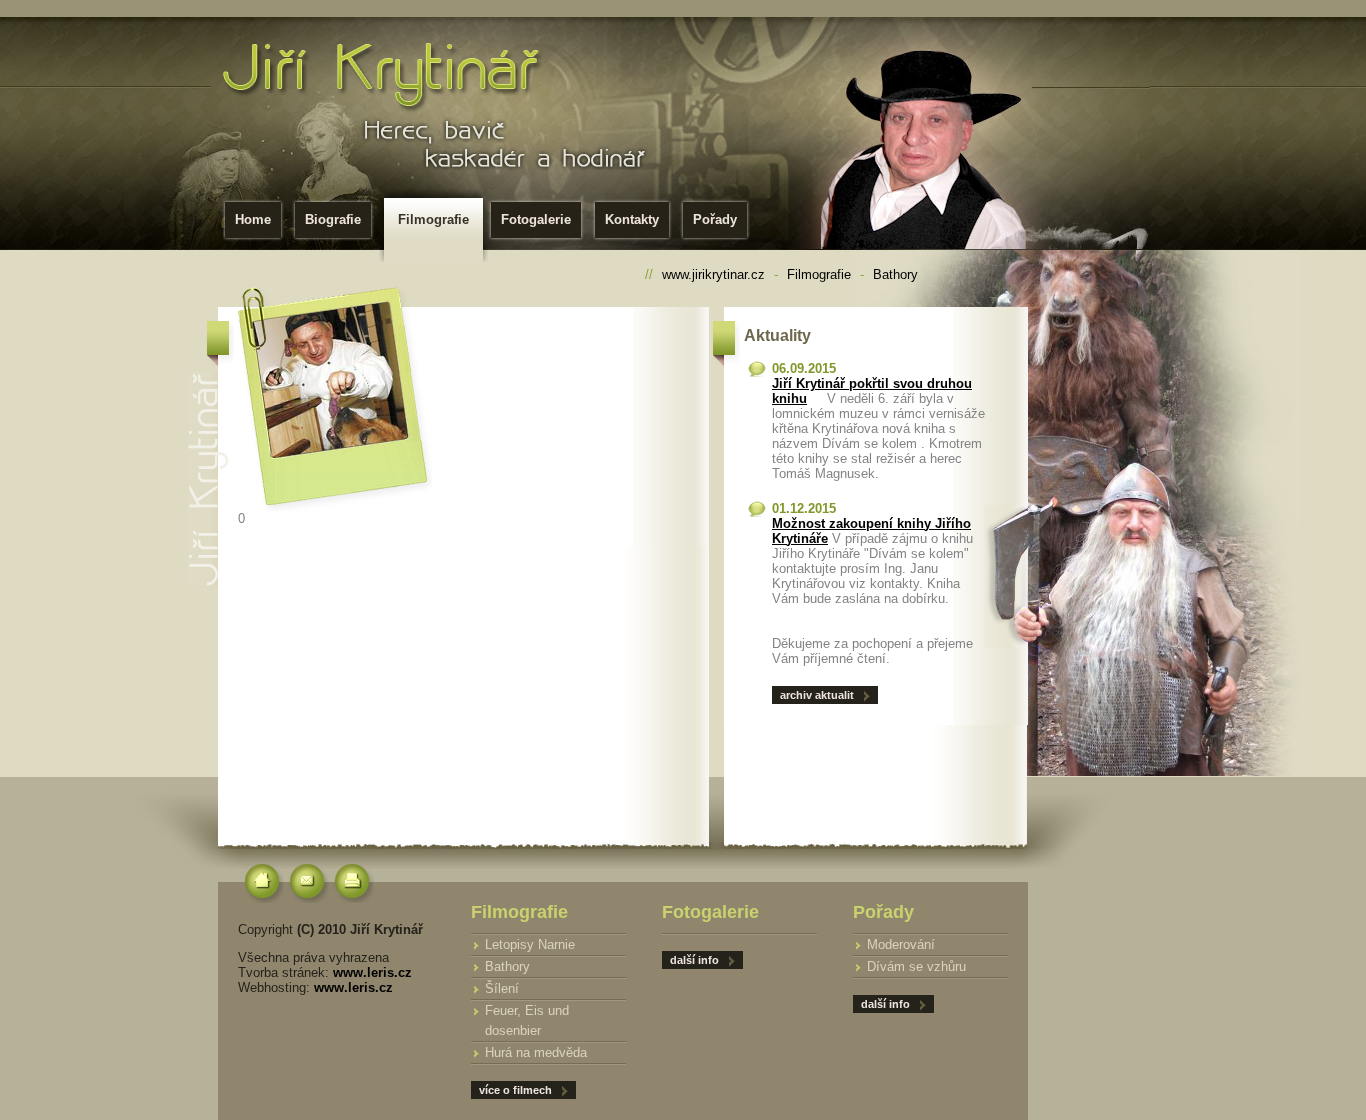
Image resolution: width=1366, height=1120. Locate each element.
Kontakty (632, 219)
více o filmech (515, 1090)
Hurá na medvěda (536, 1052)
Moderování (901, 944)
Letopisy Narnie (530, 944)
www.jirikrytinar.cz (713, 274)
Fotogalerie (536, 219)
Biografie (333, 219)
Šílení (502, 988)
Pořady (715, 219)
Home (253, 219)
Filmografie (433, 219)
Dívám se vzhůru (916, 966)
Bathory (895, 274)
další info (885, 1004)
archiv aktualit (817, 695)
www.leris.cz (372, 972)
